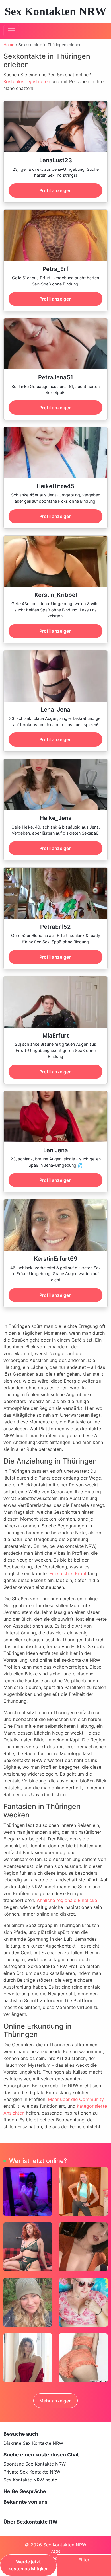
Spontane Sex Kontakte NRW (35, 2464)
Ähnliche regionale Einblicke (67, 1900)
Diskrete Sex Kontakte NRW (33, 2443)
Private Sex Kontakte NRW (32, 2472)
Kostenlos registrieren (27, 81)
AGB (55, 2552)
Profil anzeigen (55, 190)
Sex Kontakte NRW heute (30, 2480)
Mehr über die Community (76, 2099)
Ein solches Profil (68, 1573)
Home (9, 45)
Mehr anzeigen (55, 2401)
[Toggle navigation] (11, 31)
